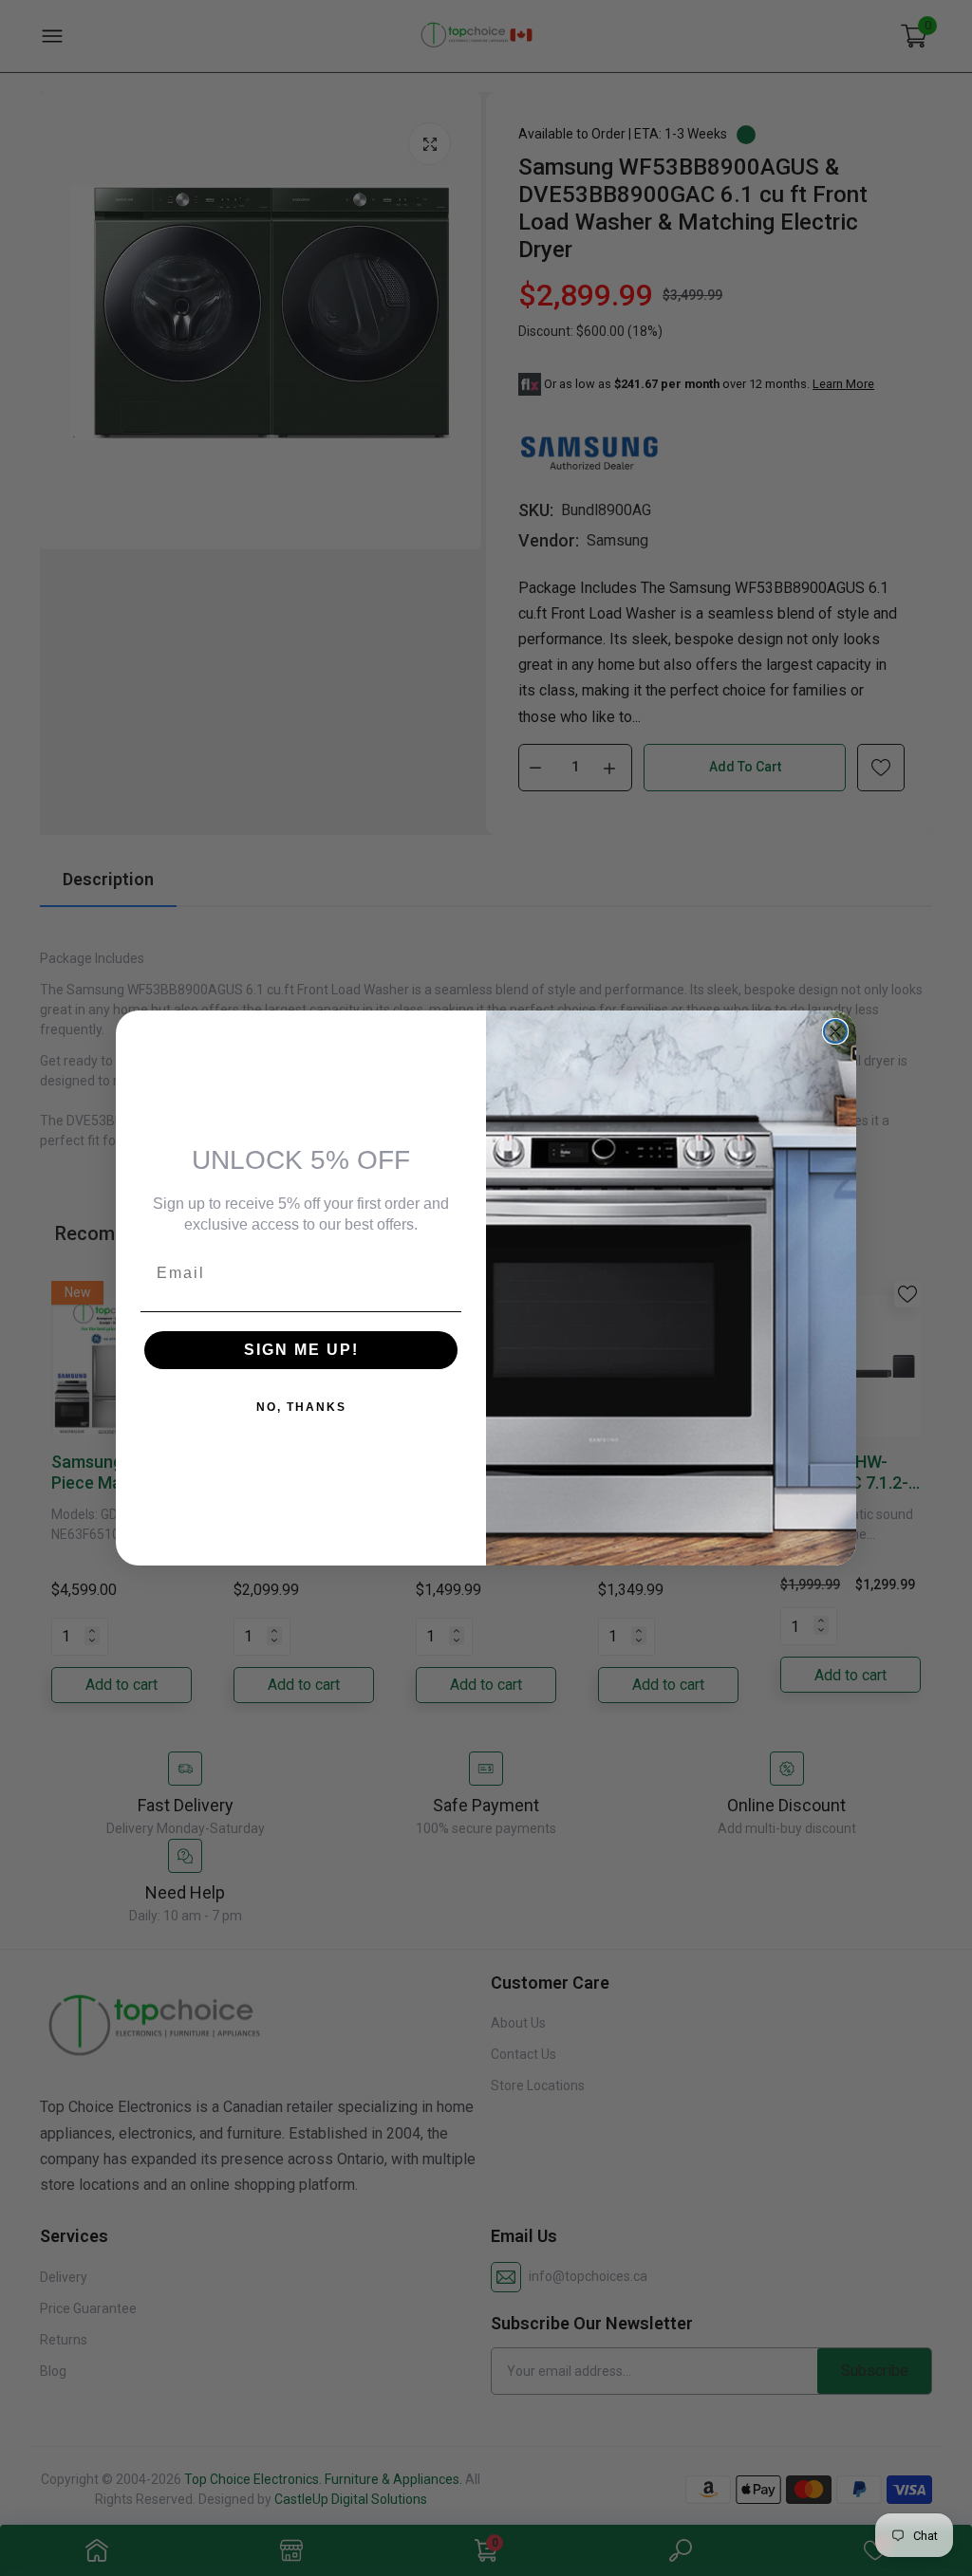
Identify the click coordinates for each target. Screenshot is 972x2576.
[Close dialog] (835, 1031)
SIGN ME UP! (301, 1350)
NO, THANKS (301, 1407)
